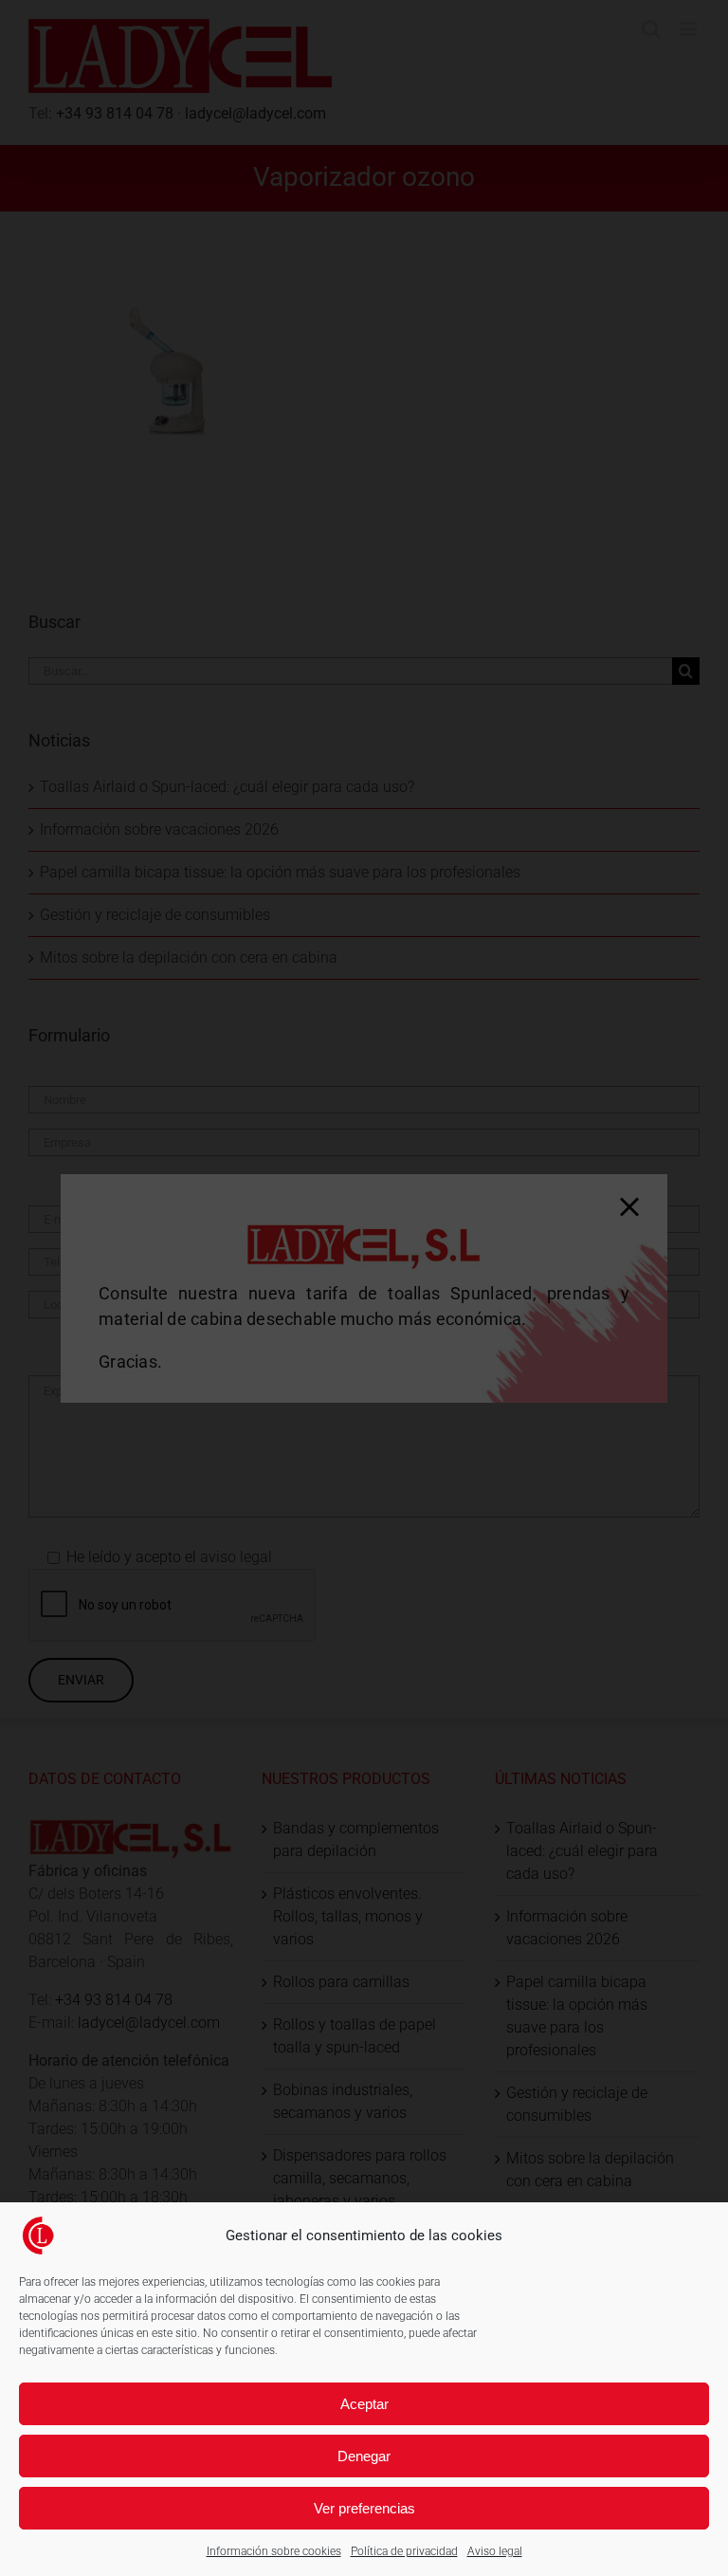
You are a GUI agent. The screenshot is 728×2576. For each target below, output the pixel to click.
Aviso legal (495, 2551)
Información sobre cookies (274, 2551)
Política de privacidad (404, 2551)
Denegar (364, 2456)
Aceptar (364, 2404)
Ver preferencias (364, 2508)
